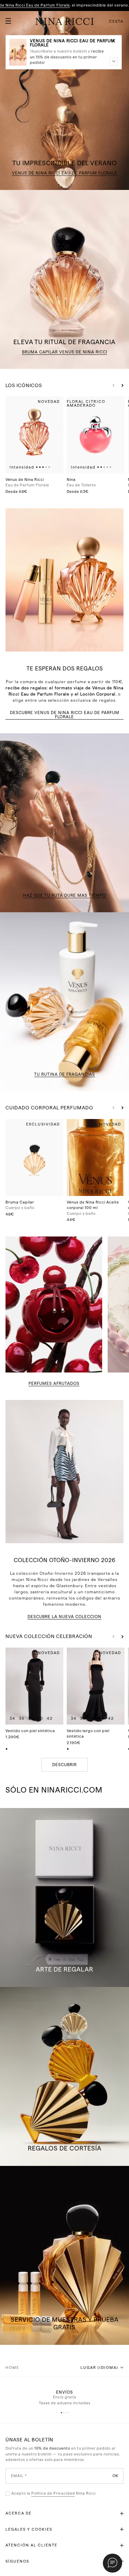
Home (12, 2368)
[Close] (114, 41)
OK (115, 2476)
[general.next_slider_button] (121, 385)
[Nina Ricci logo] (65, 21)
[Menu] (6, 18)
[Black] (7, 1749)
